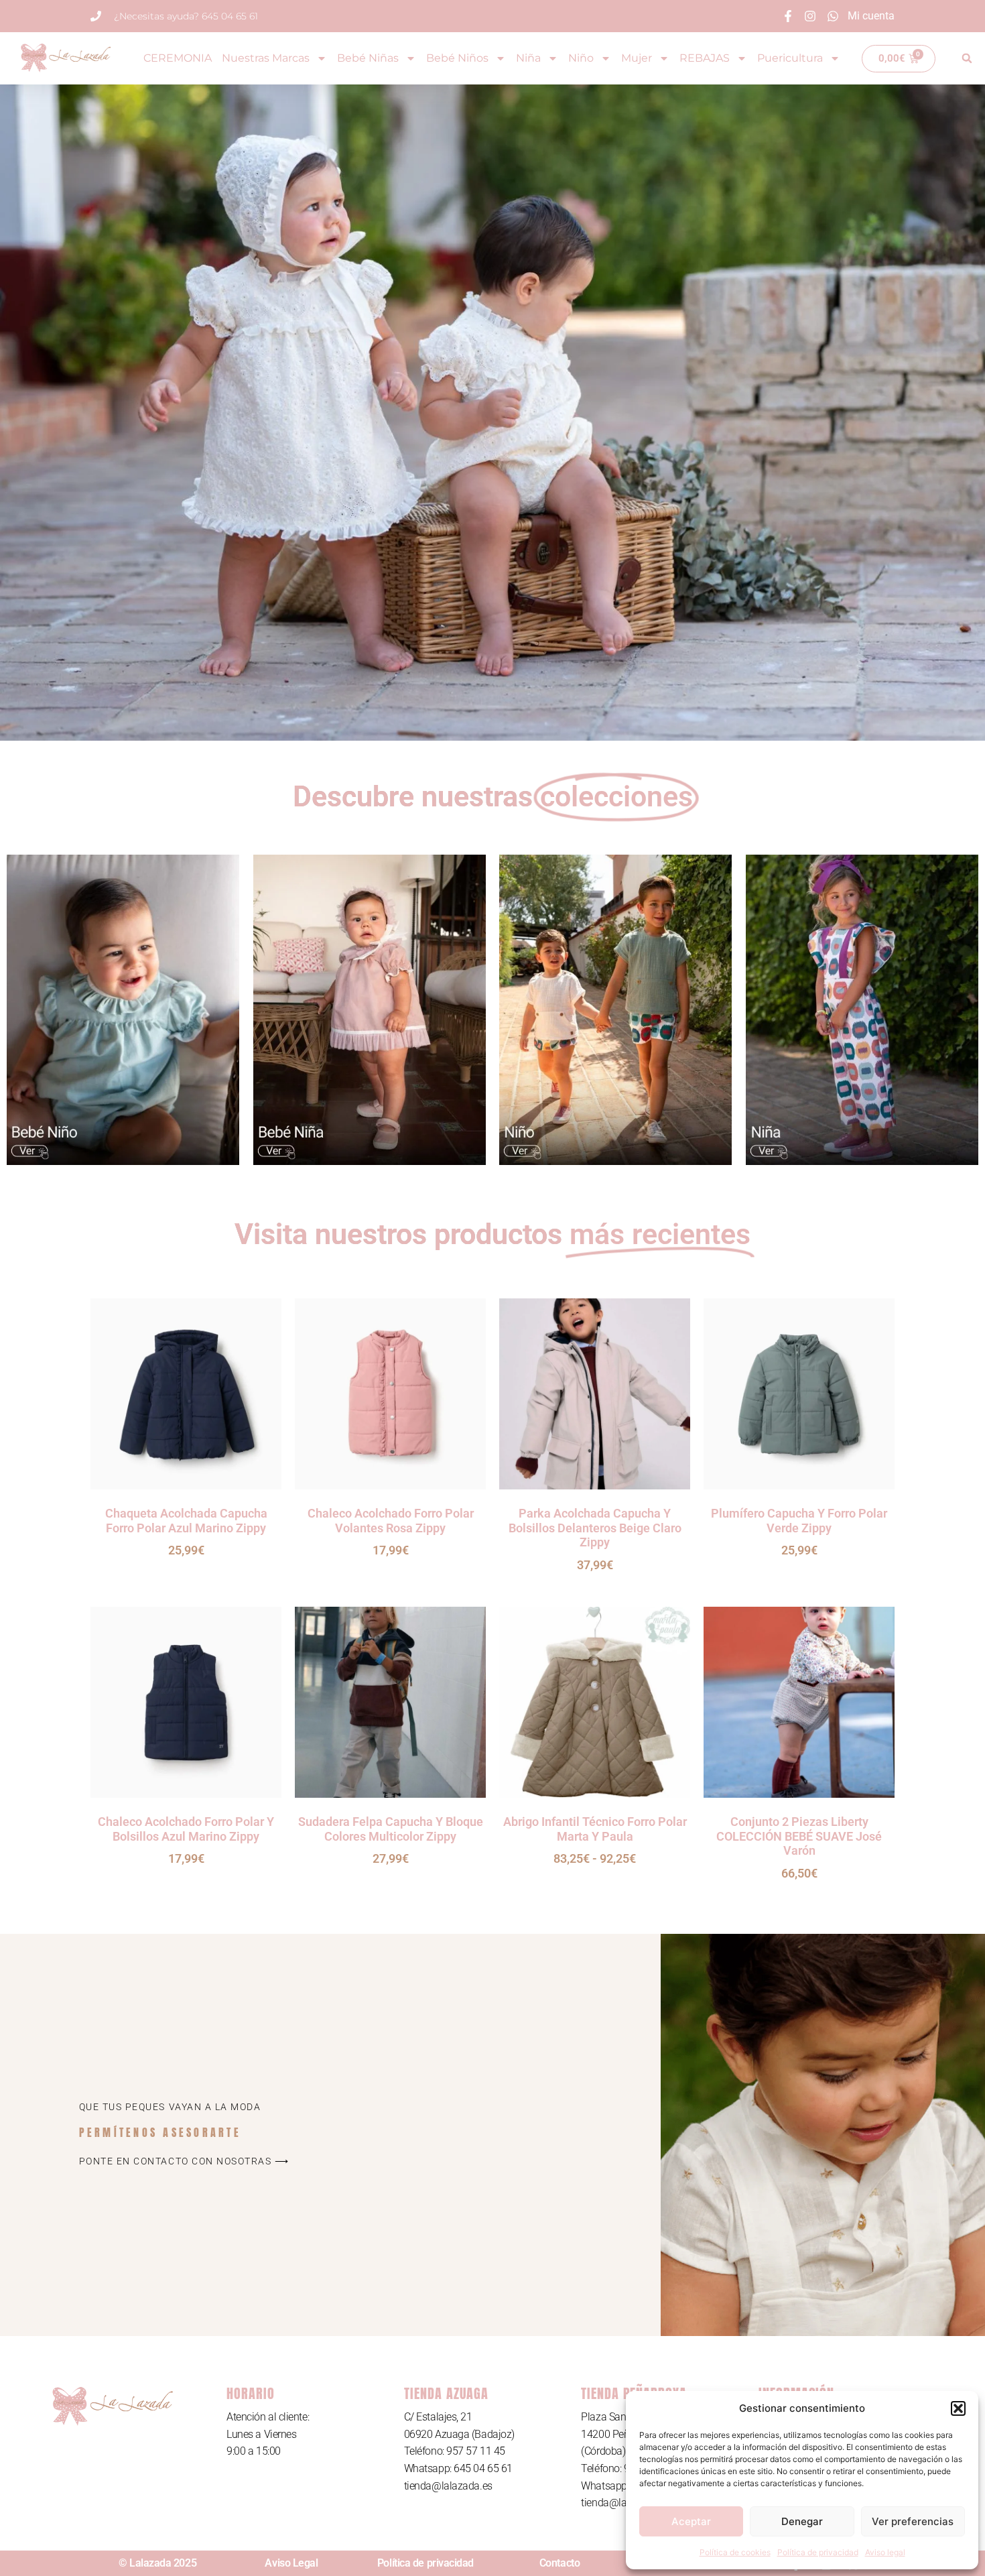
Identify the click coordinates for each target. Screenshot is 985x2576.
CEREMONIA (178, 58)
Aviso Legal (291, 2563)
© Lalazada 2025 (157, 2563)
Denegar (802, 2521)
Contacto (560, 2563)
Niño (581, 58)
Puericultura (790, 58)
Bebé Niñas (368, 58)
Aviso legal (885, 2552)
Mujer (637, 58)
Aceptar (691, 2521)
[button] (958, 2408)
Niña (528, 58)
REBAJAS (705, 58)
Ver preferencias (913, 2521)
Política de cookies (735, 2552)
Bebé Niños (457, 58)
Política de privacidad (818, 2552)
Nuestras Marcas (266, 58)
